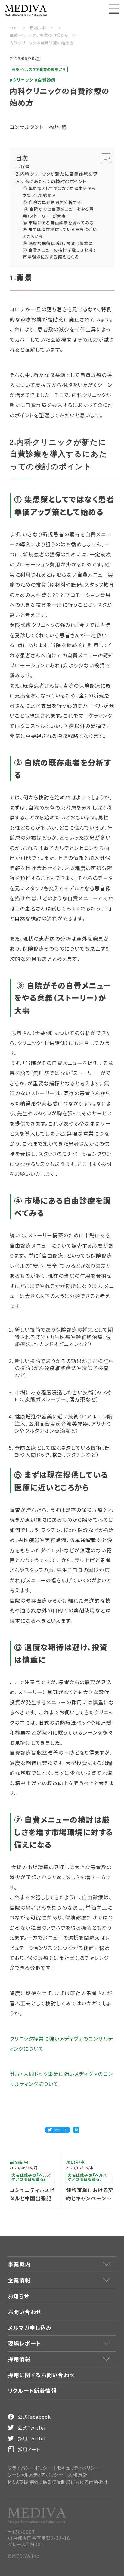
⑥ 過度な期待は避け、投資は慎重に (58, 243)
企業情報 (19, 2280)
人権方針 (78, 2475)
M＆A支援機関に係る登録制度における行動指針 (58, 2482)
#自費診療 (45, 80)
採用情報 (19, 2359)
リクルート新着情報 (32, 2390)
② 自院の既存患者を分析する (53, 202)
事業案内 (19, 2264)
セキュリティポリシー (78, 2468)
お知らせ (19, 2296)
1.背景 (23, 166)
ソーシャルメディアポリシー (36, 2475)
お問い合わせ (25, 2312)
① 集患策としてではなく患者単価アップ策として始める (59, 192)
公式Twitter (32, 2427)
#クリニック (21, 80)
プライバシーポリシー (30, 2468)
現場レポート (24, 2343)
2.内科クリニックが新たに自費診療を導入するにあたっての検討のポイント (56, 177)
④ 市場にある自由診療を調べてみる (59, 223)
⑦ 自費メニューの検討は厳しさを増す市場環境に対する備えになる (60, 253)
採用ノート (29, 2449)
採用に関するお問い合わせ (41, 2375)
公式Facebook (34, 2417)
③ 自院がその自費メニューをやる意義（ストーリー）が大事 (58, 212)
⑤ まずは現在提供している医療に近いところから (60, 233)
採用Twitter (32, 2438)
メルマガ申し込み (30, 2327)
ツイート (60, 2130)
